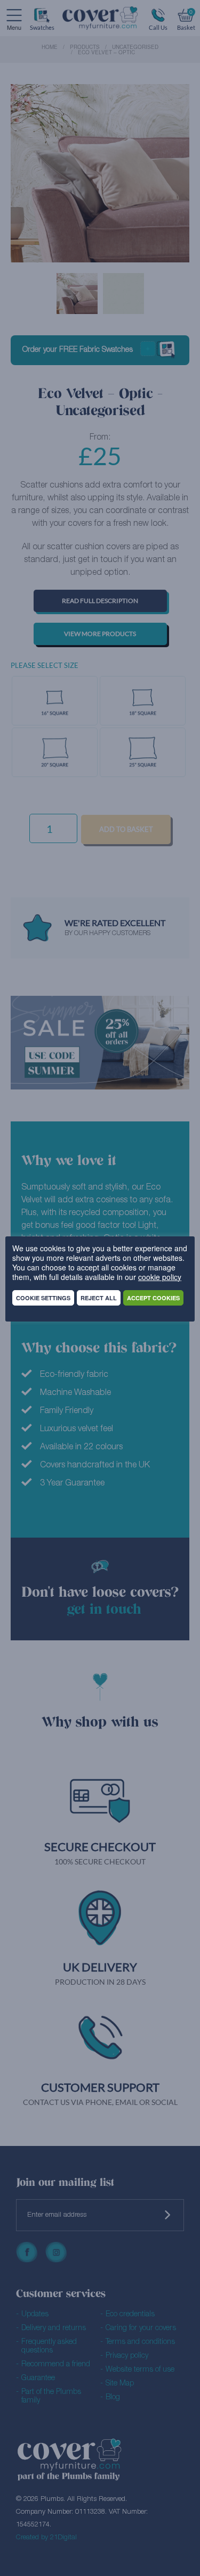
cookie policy (160, 1277)
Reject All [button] (99, 1298)
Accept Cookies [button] (153, 1298)
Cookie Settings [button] (43, 1298)
